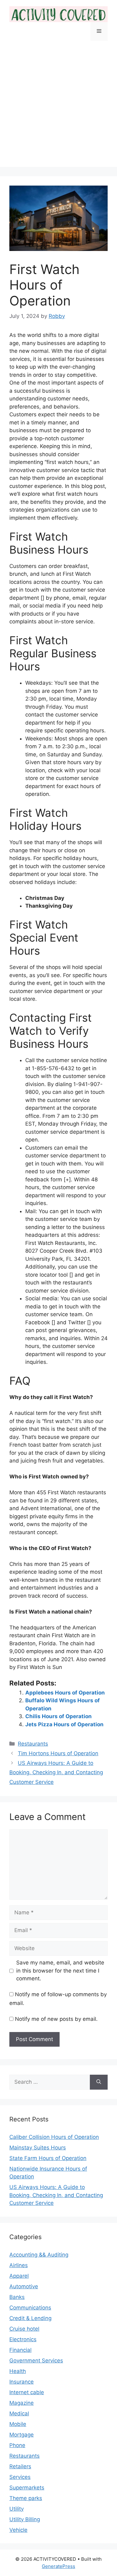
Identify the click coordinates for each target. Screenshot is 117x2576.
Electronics (23, 2339)
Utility (17, 2509)
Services (20, 2477)
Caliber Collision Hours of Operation (54, 2137)
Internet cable (27, 2392)
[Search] (99, 2082)
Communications (30, 2308)
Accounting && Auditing (39, 2255)
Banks (17, 2297)
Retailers (20, 2466)
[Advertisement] (58, 109)
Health (18, 2371)
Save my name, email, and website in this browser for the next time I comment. (60, 1971)
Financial (20, 2350)
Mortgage (22, 2435)
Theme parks (26, 2498)
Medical (19, 2413)
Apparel (19, 2276)
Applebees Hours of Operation (65, 1693)
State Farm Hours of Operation (48, 2158)
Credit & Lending (30, 2318)
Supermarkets (27, 2488)
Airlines (19, 2265)
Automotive (24, 2286)
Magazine (22, 2403)
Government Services (36, 2361)
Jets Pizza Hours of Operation (64, 1724)
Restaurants (33, 1744)
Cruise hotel (24, 2329)
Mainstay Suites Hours (38, 2148)
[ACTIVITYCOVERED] (58, 14)
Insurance (22, 2382)
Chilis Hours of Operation (58, 1716)
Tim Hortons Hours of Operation (58, 1753)
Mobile (18, 2424)
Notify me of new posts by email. (56, 2019)
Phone (17, 2445)
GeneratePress (58, 2566)
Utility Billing (25, 2519)
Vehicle (18, 2530)
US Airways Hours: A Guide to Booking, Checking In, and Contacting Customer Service (56, 1772)
